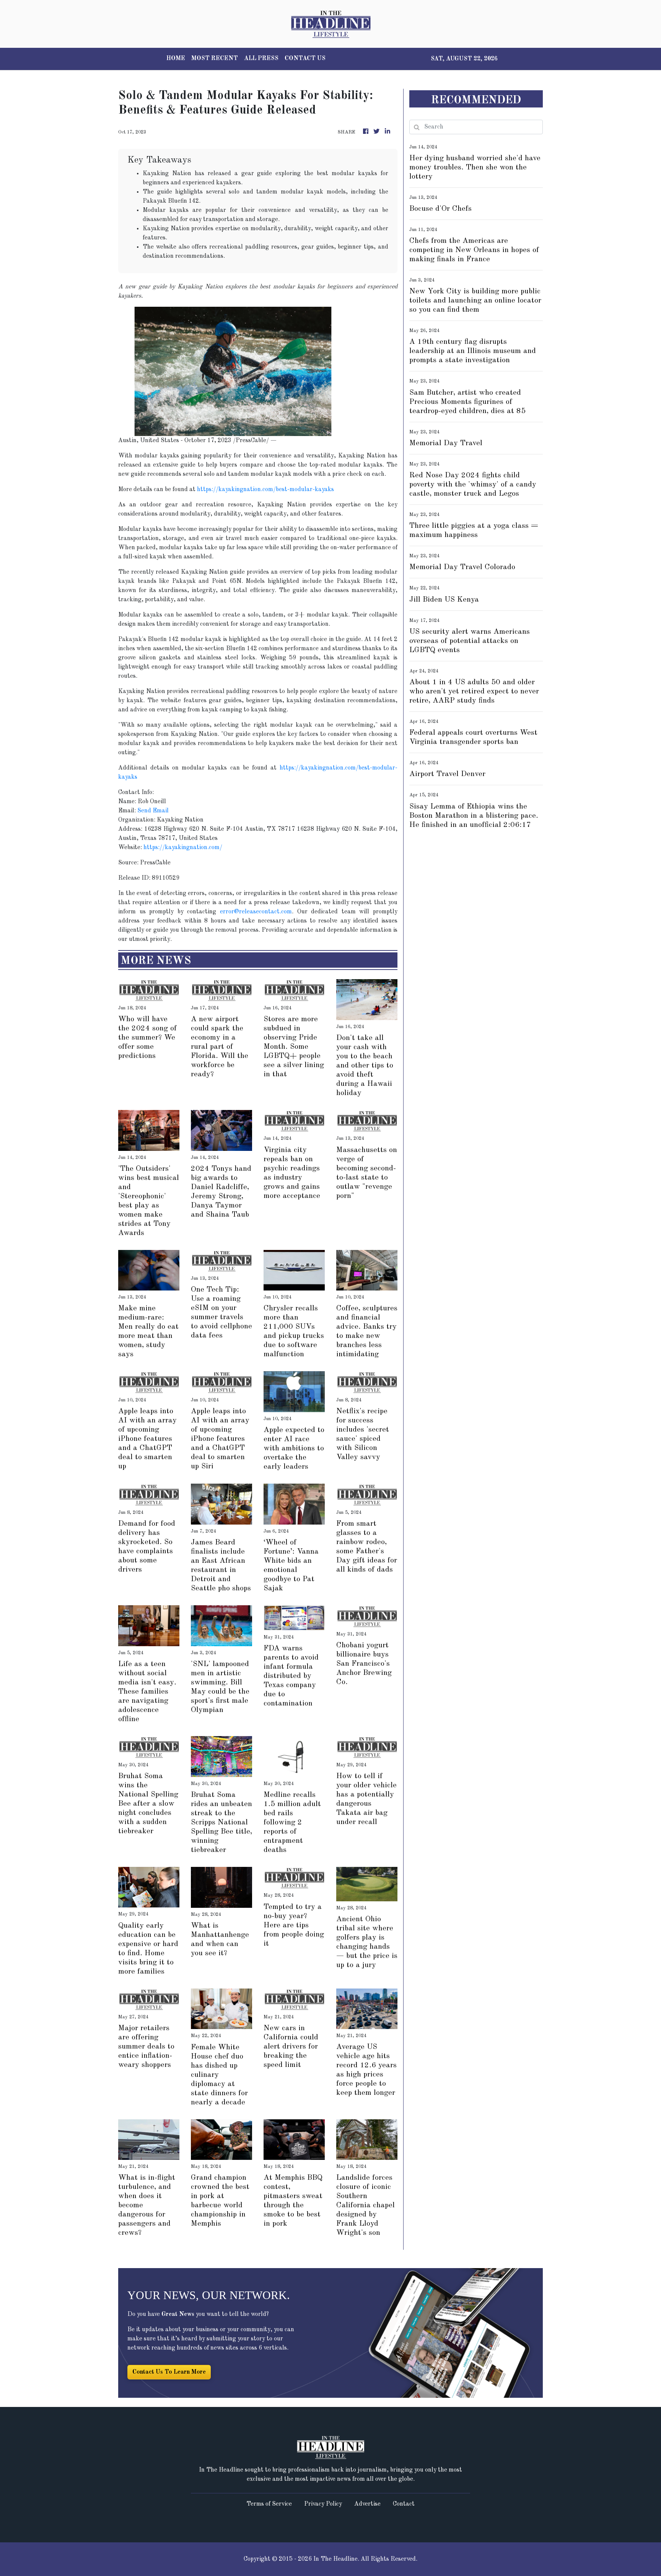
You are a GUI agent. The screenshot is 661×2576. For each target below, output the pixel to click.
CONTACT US (305, 59)
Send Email (153, 811)
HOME (176, 59)
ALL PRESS (261, 59)
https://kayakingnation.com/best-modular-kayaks (265, 490)
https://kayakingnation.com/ (183, 848)
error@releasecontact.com (256, 912)
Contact (404, 2504)
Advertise (367, 2504)
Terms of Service (269, 2504)
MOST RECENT (215, 59)
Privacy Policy (323, 2504)
